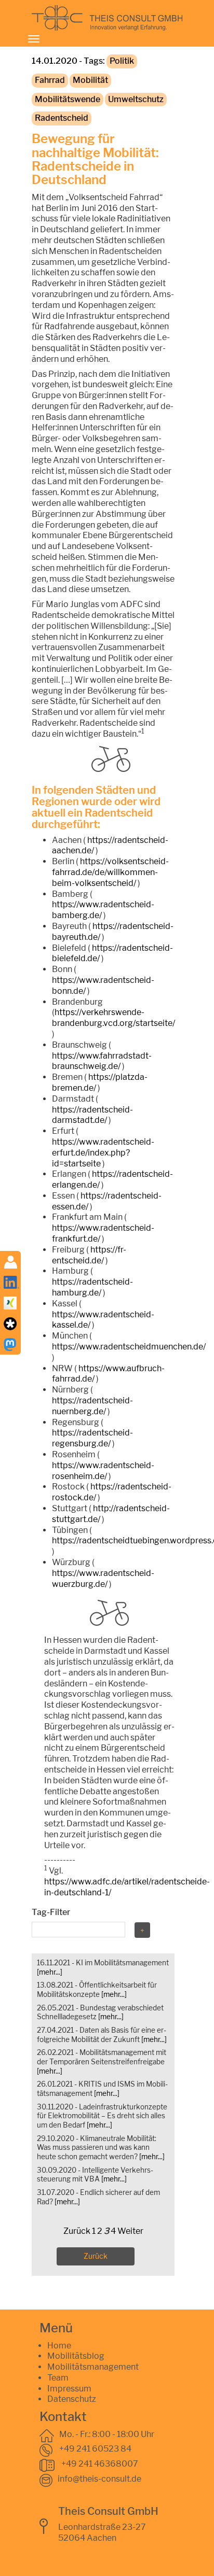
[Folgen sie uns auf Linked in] (11, 1281)
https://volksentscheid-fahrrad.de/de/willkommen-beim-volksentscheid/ (110, 872)
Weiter (130, 2231)
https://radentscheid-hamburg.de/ (92, 1287)
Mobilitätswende (68, 99)
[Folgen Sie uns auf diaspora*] (10, 1323)
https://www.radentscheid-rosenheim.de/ (103, 1471)
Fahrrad (50, 80)
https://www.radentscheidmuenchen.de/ (129, 1347)
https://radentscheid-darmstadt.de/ (92, 1115)
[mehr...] (50, 1972)
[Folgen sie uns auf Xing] (10, 1302)
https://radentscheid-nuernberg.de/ (92, 1406)
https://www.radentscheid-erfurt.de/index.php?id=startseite (103, 1153)
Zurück (77, 2231)
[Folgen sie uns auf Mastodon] (10, 1343)
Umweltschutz (136, 99)
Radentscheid (62, 118)
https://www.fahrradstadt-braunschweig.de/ (102, 1061)
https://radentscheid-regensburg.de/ (92, 1438)
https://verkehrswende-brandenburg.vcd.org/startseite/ (113, 1018)
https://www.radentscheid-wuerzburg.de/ (103, 1579)
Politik (122, 61)
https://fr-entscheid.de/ (89, 1255)
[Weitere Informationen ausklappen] (11, 1261)
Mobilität (90, 80)
